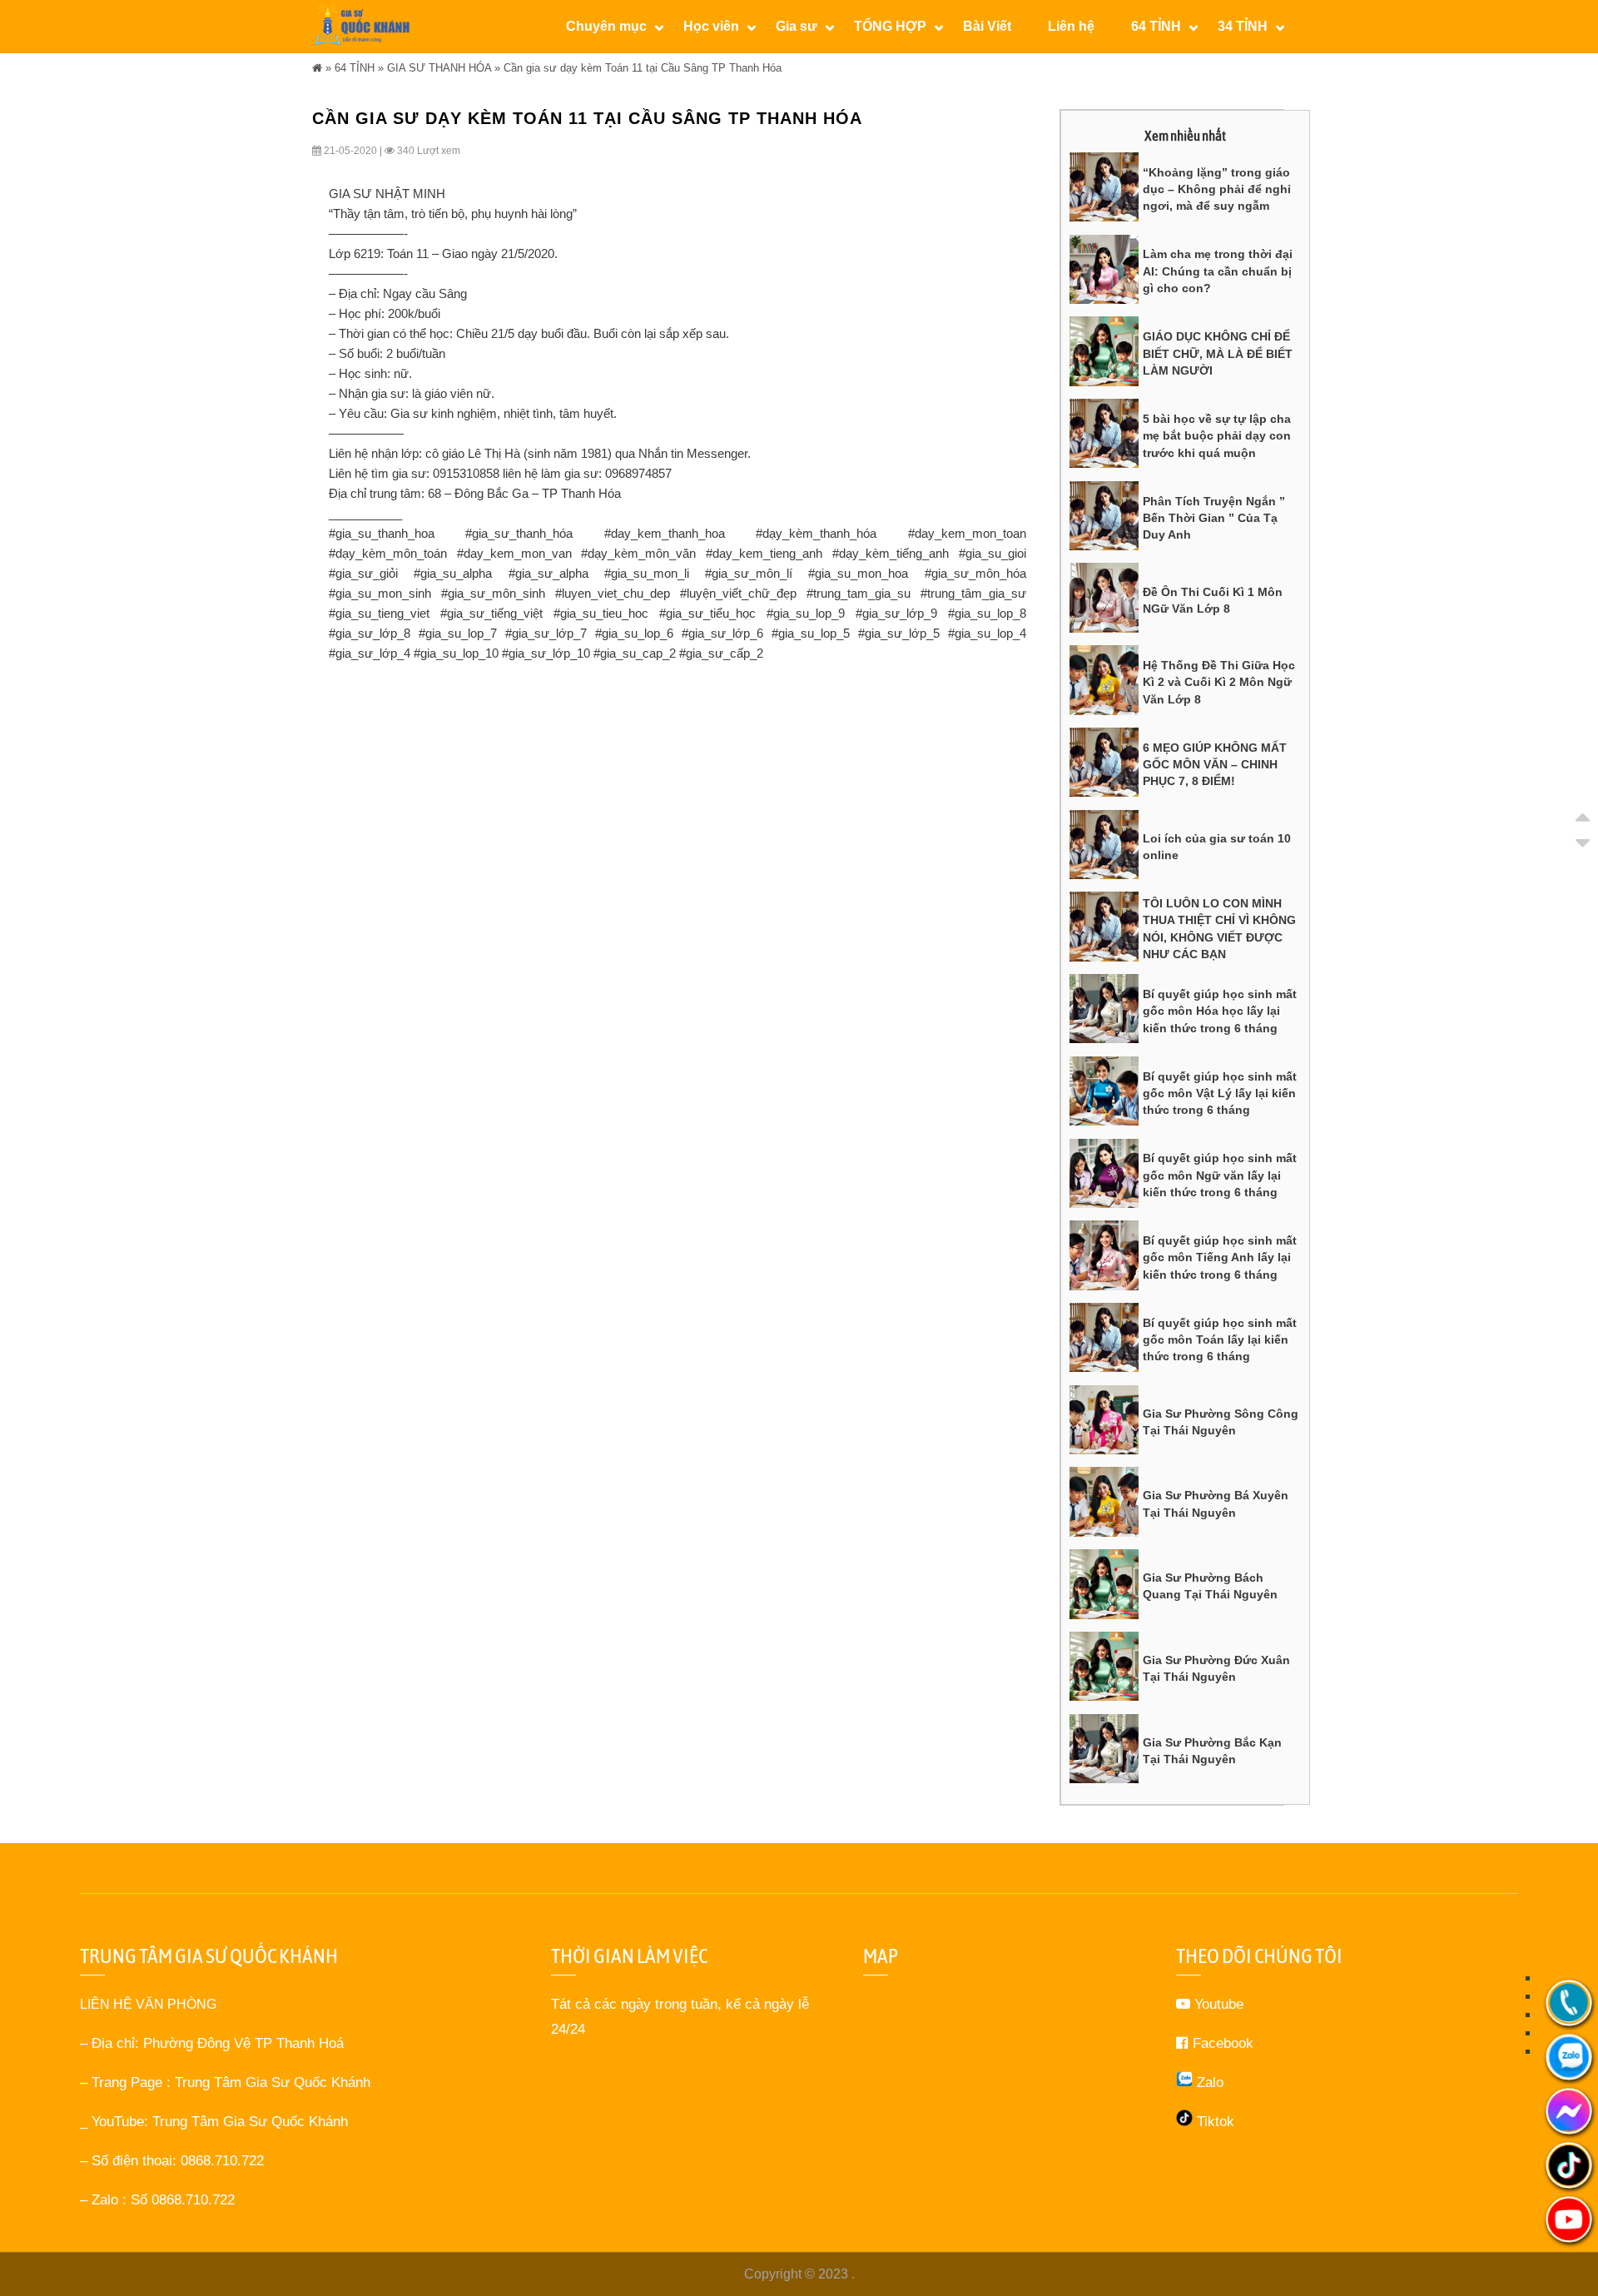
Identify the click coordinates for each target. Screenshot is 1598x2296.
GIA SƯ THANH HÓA (439, 68)
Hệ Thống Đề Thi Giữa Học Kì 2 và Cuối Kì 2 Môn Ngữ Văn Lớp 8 (1219, 682)
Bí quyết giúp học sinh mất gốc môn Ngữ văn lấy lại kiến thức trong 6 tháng (1220, 1175)
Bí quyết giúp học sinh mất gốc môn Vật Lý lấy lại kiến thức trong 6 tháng (1220, 1093)
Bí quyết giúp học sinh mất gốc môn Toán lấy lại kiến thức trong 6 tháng (1220, 1340)
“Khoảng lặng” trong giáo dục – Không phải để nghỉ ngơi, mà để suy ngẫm (1217, 189)
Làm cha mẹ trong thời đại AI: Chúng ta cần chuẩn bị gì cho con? (1218, 271)
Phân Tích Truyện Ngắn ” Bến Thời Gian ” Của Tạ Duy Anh (1214, 518)
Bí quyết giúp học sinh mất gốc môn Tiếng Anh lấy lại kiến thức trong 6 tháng (1220, 1257)
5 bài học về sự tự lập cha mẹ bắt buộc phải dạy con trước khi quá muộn (1217, 436)
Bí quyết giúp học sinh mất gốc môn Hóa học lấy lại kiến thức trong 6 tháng (1220, 1011)
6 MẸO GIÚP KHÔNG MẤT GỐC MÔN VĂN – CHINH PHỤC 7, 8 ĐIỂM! (1215, 765)
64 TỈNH (355, 68)
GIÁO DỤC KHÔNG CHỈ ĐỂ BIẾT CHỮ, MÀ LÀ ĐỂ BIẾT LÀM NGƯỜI (1218, 353)
